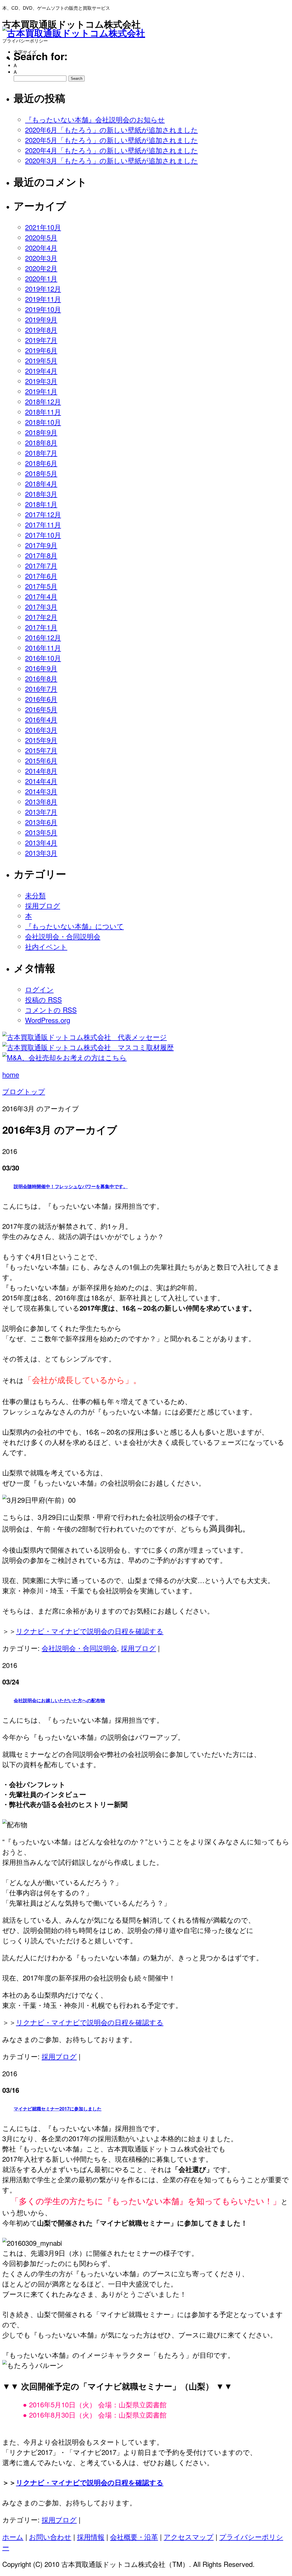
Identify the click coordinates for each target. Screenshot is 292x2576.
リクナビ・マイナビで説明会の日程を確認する (90, 1631)
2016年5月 (41, 709)
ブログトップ (24, 1091)
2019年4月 (41, 371)
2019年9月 (41, 319)
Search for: (41, 56)
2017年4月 (41, 596)
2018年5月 (41, 473)
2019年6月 (41, 350)
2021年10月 (43, 227)
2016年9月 (41, 668)
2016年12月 (43, 637)
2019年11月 (43, 299)
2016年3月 (41, 730)
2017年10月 (43, 535)
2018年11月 (43, 412)
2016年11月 (43, 647)
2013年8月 (41, 801)
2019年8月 (41, 330)
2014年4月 (41, 781)
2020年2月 (41, 268)
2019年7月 (41, 340)
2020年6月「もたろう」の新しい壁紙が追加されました (111, 129)
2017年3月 (41, 606)
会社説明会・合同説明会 (63, 936)
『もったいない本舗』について (74, 926)
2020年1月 (41, 278)
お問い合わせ (50, 2537)
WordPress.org (48, 1020)
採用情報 (91, 2537)
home (11, 1074)
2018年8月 (41, 442)
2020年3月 (41, 258)
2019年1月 (41, 391)
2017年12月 (43, 514)
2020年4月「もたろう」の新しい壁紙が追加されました (111, 150)
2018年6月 (41, 463)
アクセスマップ (189, 2537)
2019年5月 (41, 360)
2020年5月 (41, 237)
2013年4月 (41, 842)
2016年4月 (41, 719)
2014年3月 (41, 791)
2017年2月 (41, 617)
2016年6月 (41, 699)
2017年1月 (41, 627)
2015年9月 (41, 740)
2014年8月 (41, 771)
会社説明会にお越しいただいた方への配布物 (59, 1700)
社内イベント (46, 946)
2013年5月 (41, 832)
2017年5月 (41, 586)
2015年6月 (41, 760)
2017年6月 (41, 576)
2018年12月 (43, 401)
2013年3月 (41, 853)
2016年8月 (41, 678)
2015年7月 (41, 750)
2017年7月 (41, 565)
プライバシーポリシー (25, 41)
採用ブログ (43, 905)
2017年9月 (41, 545)
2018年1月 (41, 504)
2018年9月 (41, 432)
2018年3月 (41, 494)
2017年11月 (43, 524)
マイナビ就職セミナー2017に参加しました (58, 2109)
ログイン (39, 989)
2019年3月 (41, 381)
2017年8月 (41, 555)
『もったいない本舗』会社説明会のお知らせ (95, 119)
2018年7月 (41, 453)
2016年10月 (43, 658)
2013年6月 (41, 822)
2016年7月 (41, 689)
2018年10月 (43, 422)
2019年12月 (43, 288)
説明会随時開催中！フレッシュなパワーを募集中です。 (71, 1186)
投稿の (43, 999)
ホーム (13, 2537)
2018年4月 (41, 483)
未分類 (35, 895)
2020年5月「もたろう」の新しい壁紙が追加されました (111, 140)
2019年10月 (43, 309)
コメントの (51, 1010)
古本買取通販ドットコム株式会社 (71, 24)
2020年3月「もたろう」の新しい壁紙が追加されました (111, 160)
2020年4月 (41, 247)
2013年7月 (41, 812)
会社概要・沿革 (134, 2537)
